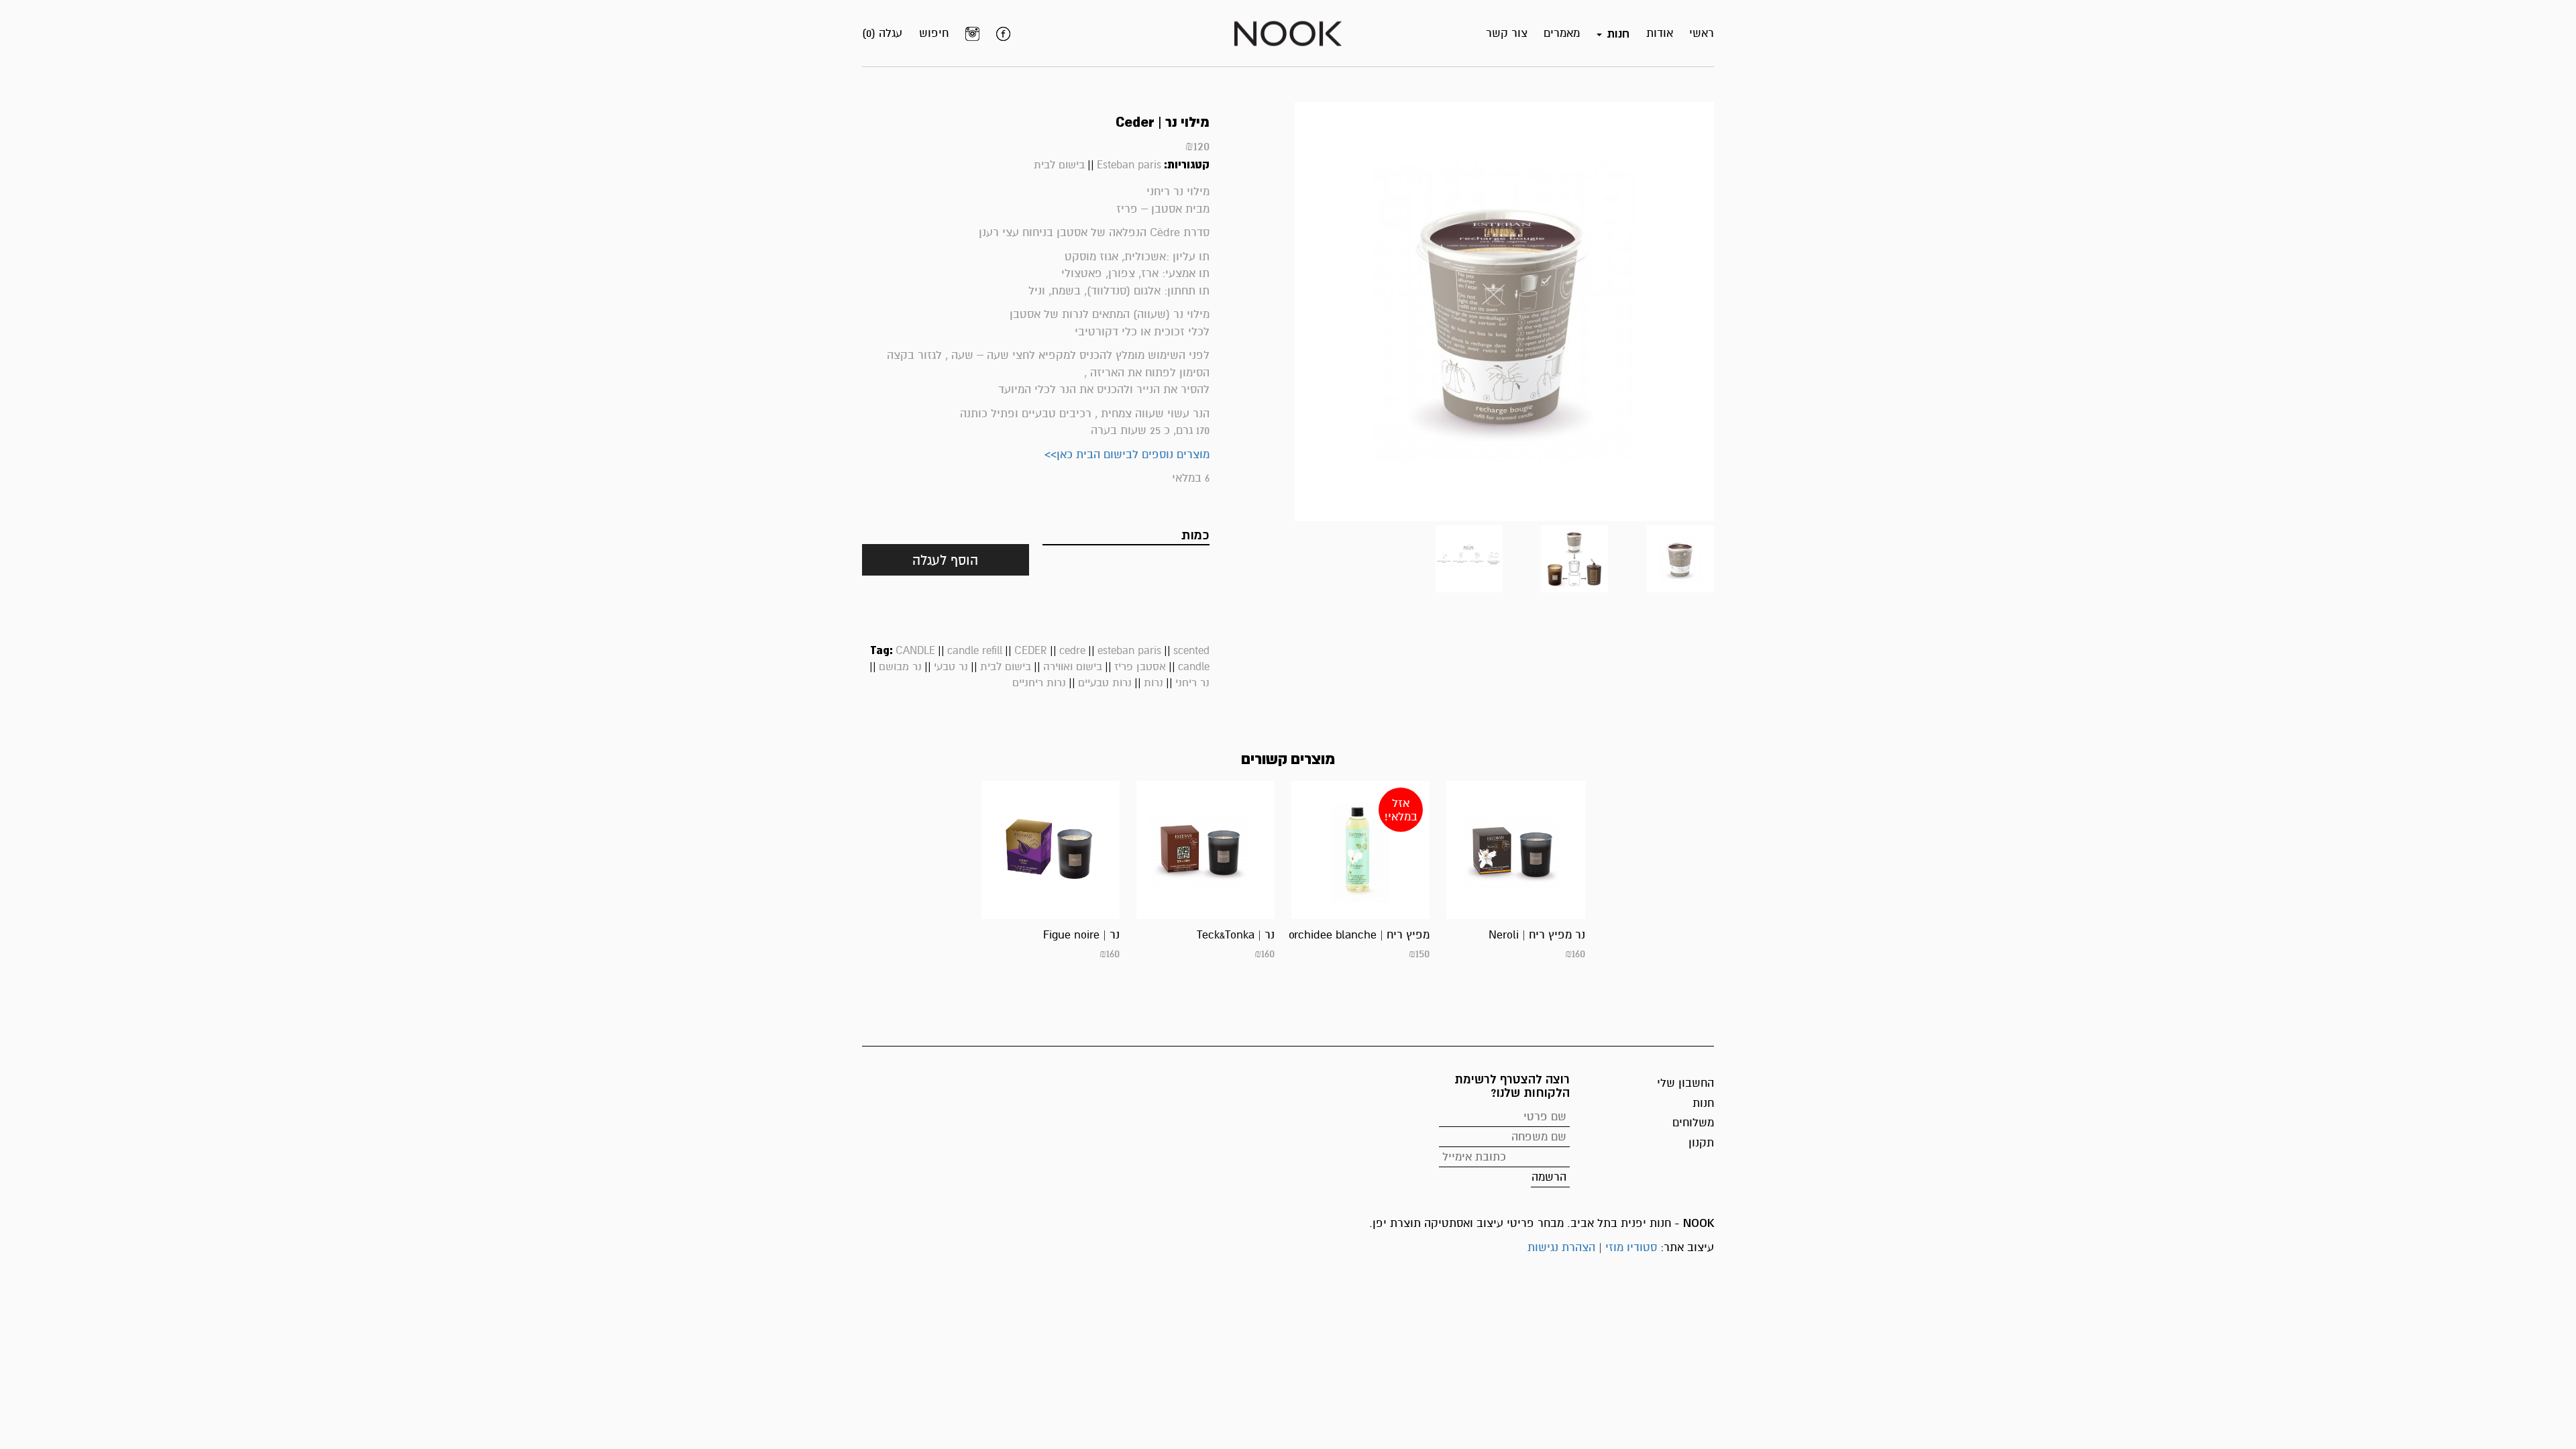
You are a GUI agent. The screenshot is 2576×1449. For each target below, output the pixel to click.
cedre (1072, 651)
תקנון (1701, 1143)
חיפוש (934, 33)
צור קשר (1507, 33)
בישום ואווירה (1073, 667)
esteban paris (1129, 651)
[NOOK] (1288, 33)
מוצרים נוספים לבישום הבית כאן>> (1127, 454)
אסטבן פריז (1140, 667)
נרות (1153, 683)
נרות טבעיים (1105, 683)
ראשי (1702, 33)
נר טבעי (951, 667)
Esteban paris (1129, 165)
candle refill (975, 651)
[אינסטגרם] (972, 34)
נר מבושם (900, 667)
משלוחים (1693, 1123)
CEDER (1031, 651)
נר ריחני (1192, 683)
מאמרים (1562, 33)
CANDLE (915, 651)
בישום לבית (1059, 165)
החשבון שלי (1685, 1083)
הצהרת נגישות (1561, 1247)
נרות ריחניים (1039, 683)
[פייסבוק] (1003, 34)
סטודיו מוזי (1631, 1247)
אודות (1660, 33)
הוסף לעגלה (945, 560)
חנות (1703, 1103)
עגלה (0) (882, 33)
